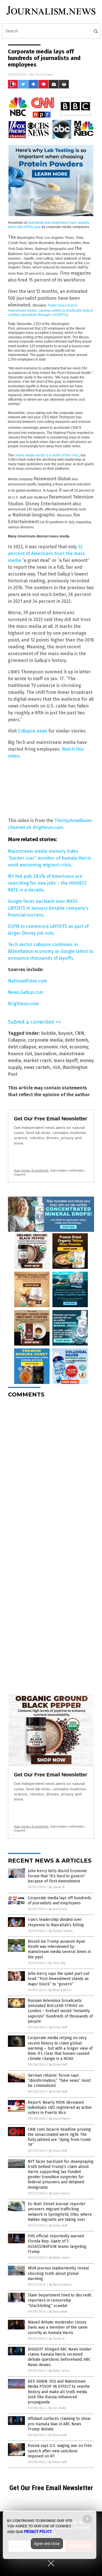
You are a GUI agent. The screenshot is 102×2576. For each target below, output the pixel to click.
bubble (48, 1033)
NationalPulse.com (27, 981)
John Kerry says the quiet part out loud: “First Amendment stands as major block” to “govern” (59, 1979)
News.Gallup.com (26, 992)
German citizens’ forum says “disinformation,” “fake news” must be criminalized (59, 2081)
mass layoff (65, 1061)
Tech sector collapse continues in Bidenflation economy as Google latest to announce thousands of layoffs (51, 951)
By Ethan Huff (58, 2027)
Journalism (45, 1054)
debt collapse (22, 1047)
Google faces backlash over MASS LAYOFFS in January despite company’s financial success (48, 908)
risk (56, 1067)
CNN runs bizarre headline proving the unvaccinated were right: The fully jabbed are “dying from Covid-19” (60, 2137)
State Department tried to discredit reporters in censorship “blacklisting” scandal (59, 2300)
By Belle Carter (59, 2258)
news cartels (37, 1067)
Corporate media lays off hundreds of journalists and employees (59, 1901)
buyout (65, 1033)
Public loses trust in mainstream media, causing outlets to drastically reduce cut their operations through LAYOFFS (51, 310)
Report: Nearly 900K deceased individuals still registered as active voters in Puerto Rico (60, 2108)
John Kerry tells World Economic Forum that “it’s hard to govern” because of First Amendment (58, 1876)
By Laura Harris (59, 2119)
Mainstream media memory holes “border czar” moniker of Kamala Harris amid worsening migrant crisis (50, 858)
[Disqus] (51, 1474)
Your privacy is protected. (31, 1170)
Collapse (17, 1040)
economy (79, 1047)
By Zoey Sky (57, 1963)
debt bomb (76, 1040)
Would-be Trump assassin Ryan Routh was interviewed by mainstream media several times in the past (59, 1949)
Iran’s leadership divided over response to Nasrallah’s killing (56, 1922)
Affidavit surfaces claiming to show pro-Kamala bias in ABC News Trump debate (59, 2424)
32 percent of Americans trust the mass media (46, 554)
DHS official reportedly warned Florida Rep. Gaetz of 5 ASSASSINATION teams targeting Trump (57, 2244)
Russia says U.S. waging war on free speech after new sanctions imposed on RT (60, 2451)
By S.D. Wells (57, 2408)
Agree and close (47, 2544)
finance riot (20, 1054)
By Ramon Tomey (61, 1931)
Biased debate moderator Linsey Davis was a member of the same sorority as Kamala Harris (58, 2327)
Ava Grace (44, 74)
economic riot (53, 1047)
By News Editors (60, 1990)
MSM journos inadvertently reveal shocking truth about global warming (58, 2273)
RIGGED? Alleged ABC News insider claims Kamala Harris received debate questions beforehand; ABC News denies (60, 2357)
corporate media (45, 1040)
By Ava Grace (58, 1909)
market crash (37, 1061)
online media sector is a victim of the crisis (47, 455)
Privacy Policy (38, 2532)
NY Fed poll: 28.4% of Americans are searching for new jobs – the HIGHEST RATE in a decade (47, 883)
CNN (79, 1033)
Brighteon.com (23, 1004)
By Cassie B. (57, 1887)
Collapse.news (33, 731)
